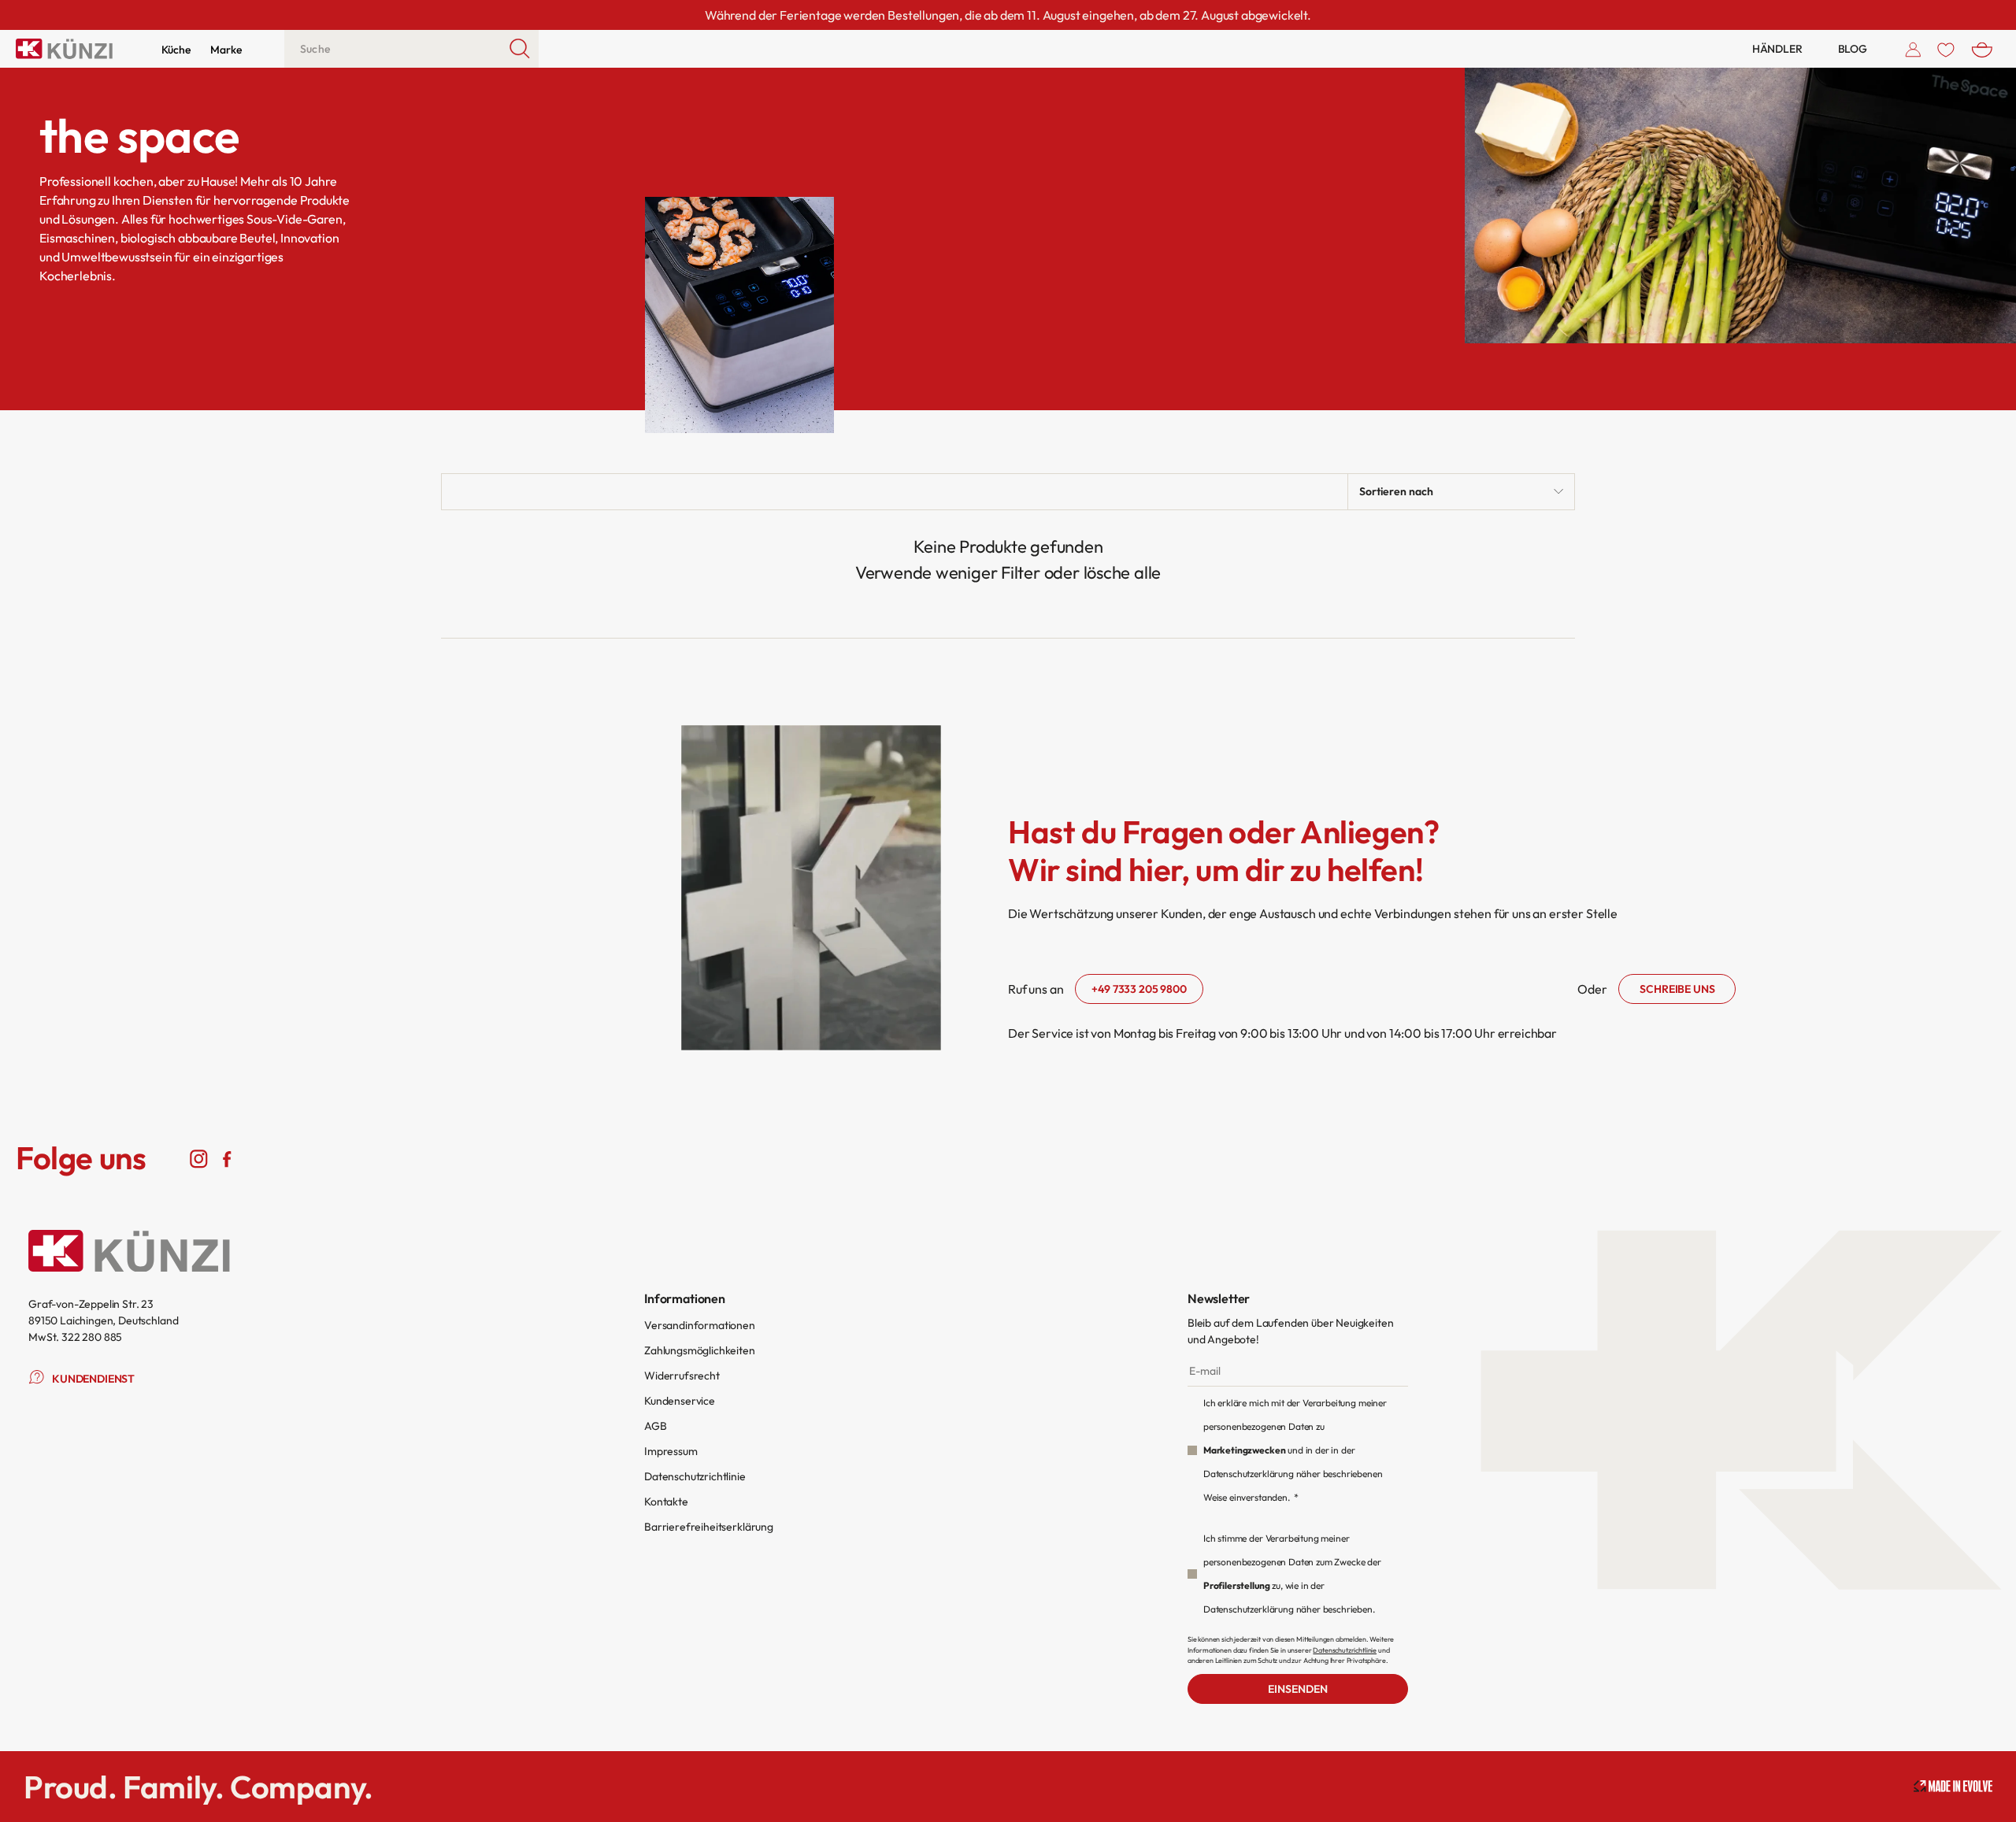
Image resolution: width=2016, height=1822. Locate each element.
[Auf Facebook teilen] (226, 1158)
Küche (176, 50)
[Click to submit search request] (520, 49)
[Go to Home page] (64, 49)
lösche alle (1123, 572)
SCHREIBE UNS (1677, 989)
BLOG (1853, 49)
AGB (656, 1426)
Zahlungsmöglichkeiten (700, 1350)
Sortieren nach (1396, 491)
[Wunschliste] (1946, 49)
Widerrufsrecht (682, 1376)
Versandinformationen (700, 1325)
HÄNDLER (1777, 49)
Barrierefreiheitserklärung (709, 1527)
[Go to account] (1913, 49)
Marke (226, 50)
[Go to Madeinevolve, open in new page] (1953, 1786)
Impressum (671, 1451)
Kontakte (666, 1502)
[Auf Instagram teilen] (199, 1158)
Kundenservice (680, 1401)
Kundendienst (93, 1379)
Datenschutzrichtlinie (695, 1476)
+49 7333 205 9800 (1139, 989)
